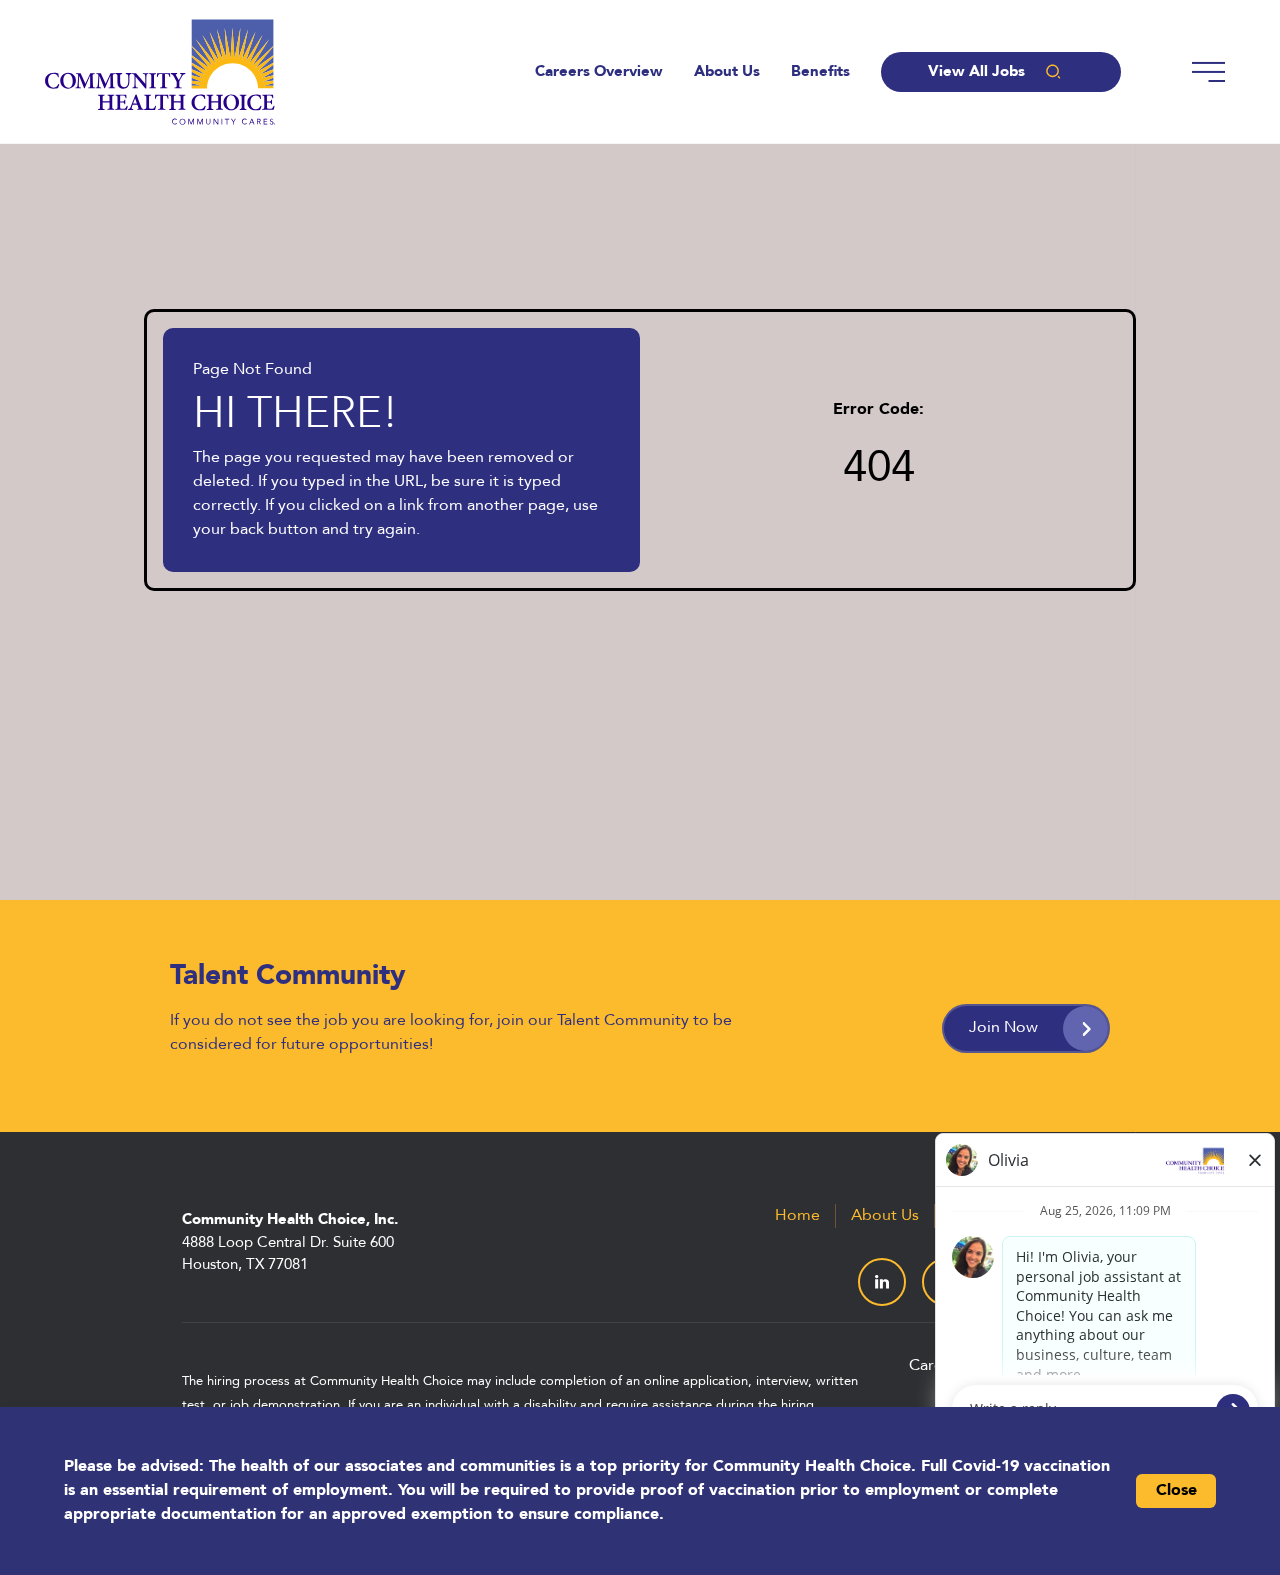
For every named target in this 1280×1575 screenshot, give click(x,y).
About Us (727, 72)
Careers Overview (599, 72)
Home (797, 1216)
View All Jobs (976, 72)
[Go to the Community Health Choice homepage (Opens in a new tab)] (160, 72)
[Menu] (1208, 72)
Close (1176, 1491)
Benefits (820, 72)
